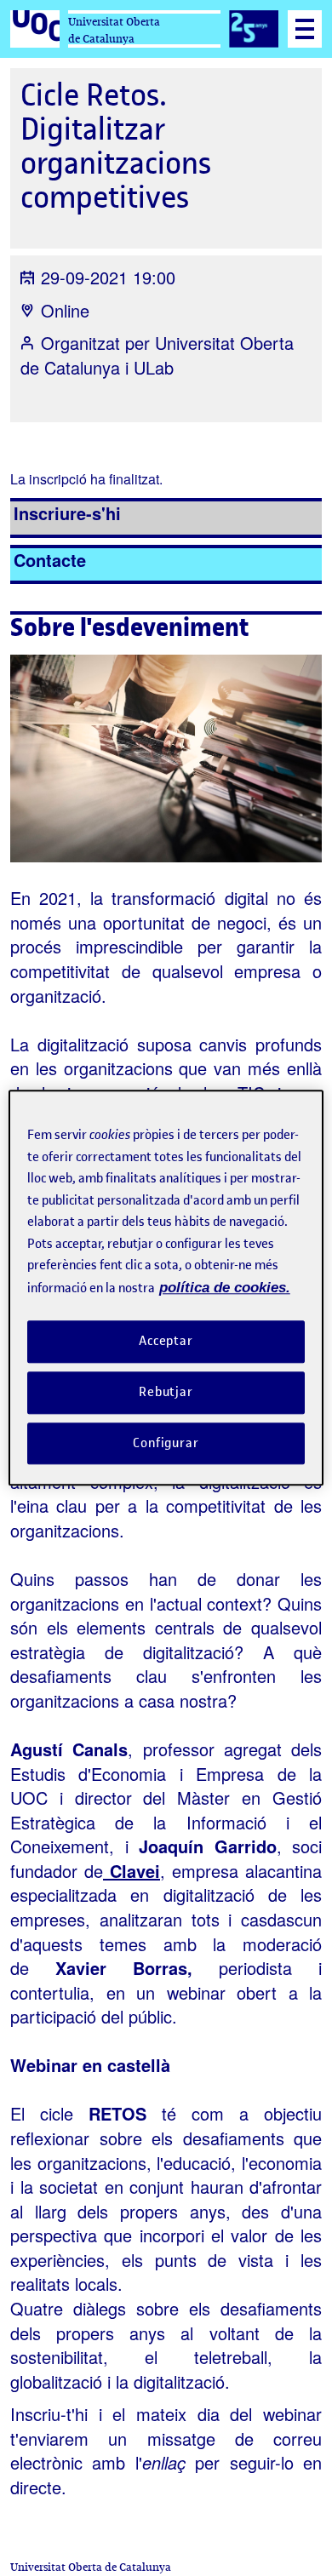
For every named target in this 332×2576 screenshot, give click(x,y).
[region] (166, 1288)
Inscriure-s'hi (67, 513)
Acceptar (166, 1341)
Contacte (50, 560)
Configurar (166, 1443)
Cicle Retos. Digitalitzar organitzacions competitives (116, 146)
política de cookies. (225, 1288)
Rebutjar (166, 1392)
